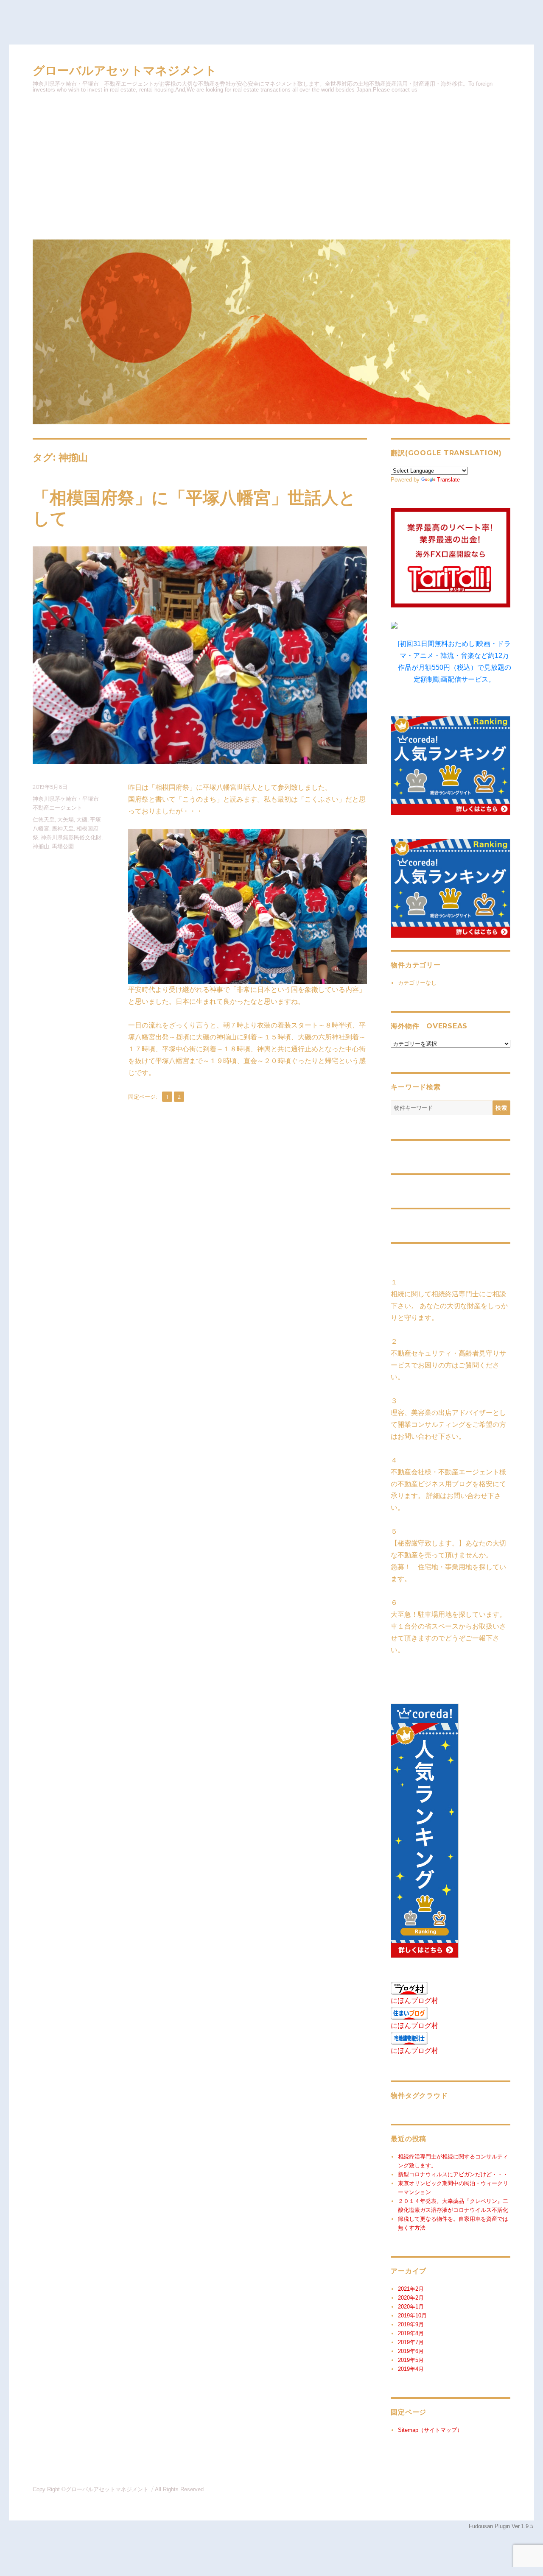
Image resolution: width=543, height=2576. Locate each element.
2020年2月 (411, 2298)
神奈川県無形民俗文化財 (71, 837)
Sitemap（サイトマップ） (430, 2430)
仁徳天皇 (44, 819)
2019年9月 (411, 2324)
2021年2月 (411, 2289)
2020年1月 (411, 2307)
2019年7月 (411, 2342)
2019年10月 (412, 2316)
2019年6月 (411, 2351)
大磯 (82, 819)
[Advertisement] (273, 165)
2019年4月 (411, 2369)
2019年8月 (411, 2333)
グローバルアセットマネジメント (125, 71)
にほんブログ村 (414, 2001)
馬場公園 (63, 846)
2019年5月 (411, 2360)
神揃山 (41, 846)
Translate (448, 480)
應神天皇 (63, 828)
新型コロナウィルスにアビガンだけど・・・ (453, 2174)
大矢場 (66, 819)
